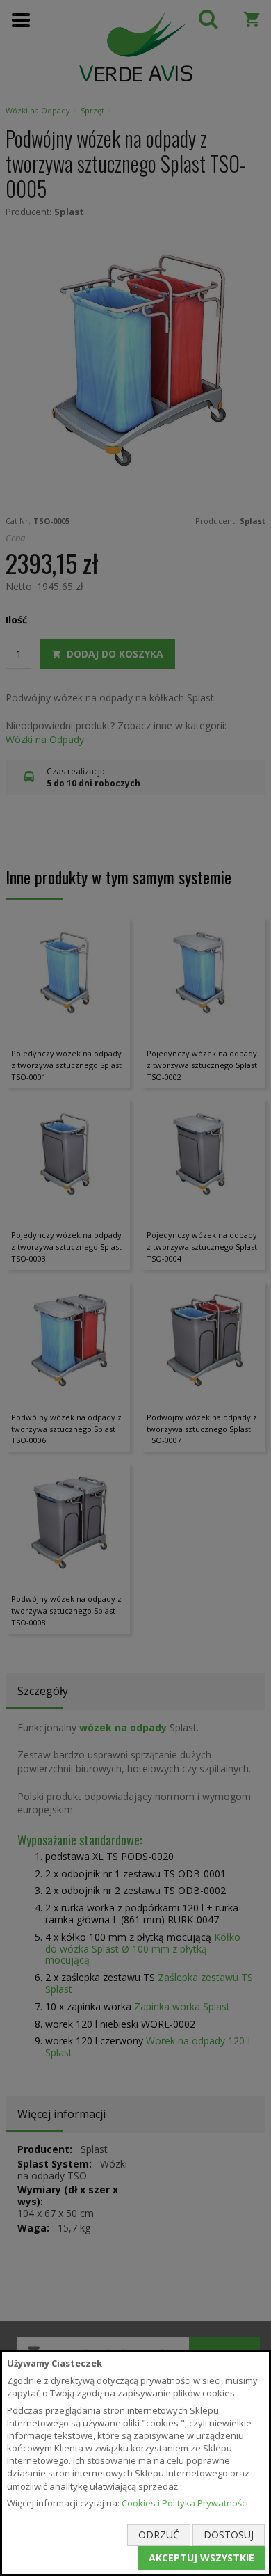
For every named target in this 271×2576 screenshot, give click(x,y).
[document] (135, 2463)
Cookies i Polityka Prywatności (185, 2503)
